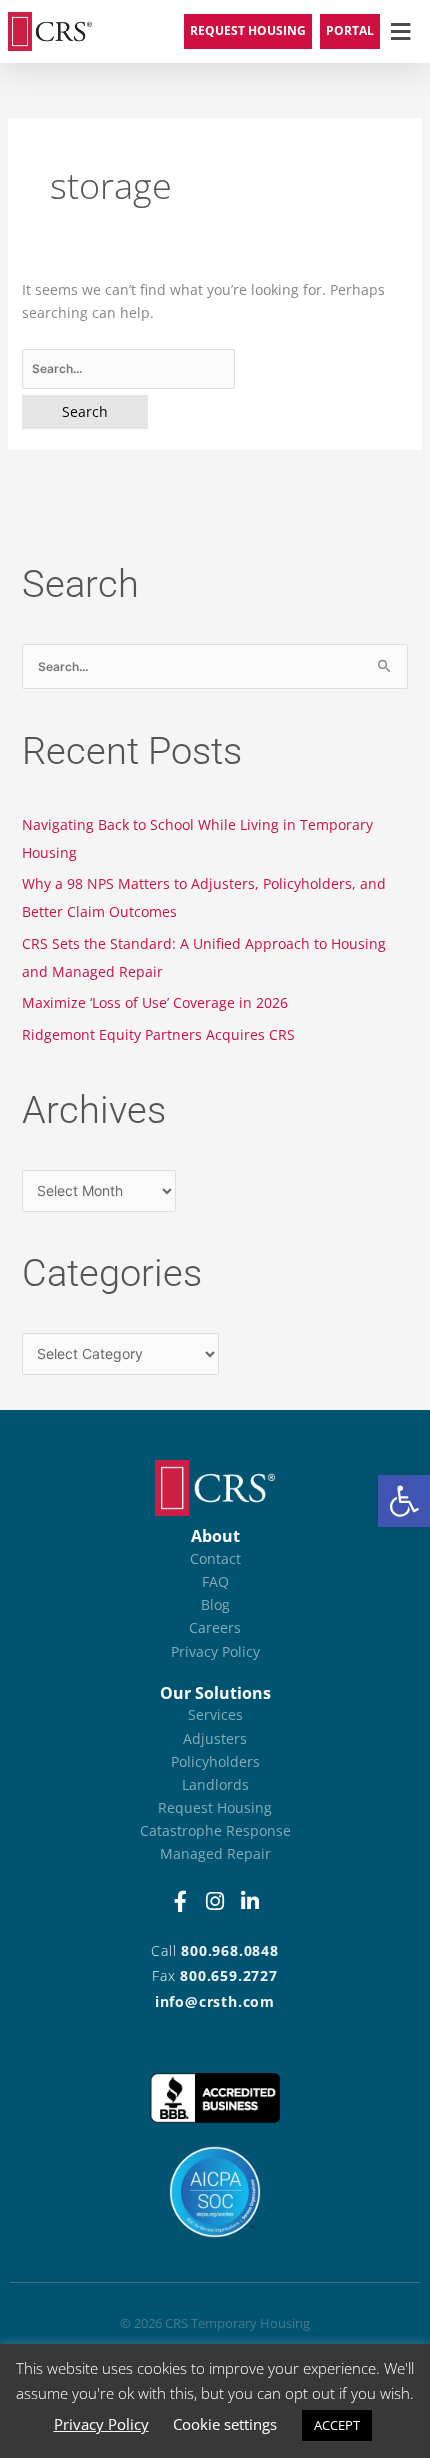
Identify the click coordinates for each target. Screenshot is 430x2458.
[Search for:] (215, 369)
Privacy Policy (101, 2424)
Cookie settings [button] (225, 2424)
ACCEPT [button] (337, 2425)
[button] (404, 1501)
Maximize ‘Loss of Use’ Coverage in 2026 (155, 1002)
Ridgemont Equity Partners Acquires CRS (158, 1034)
